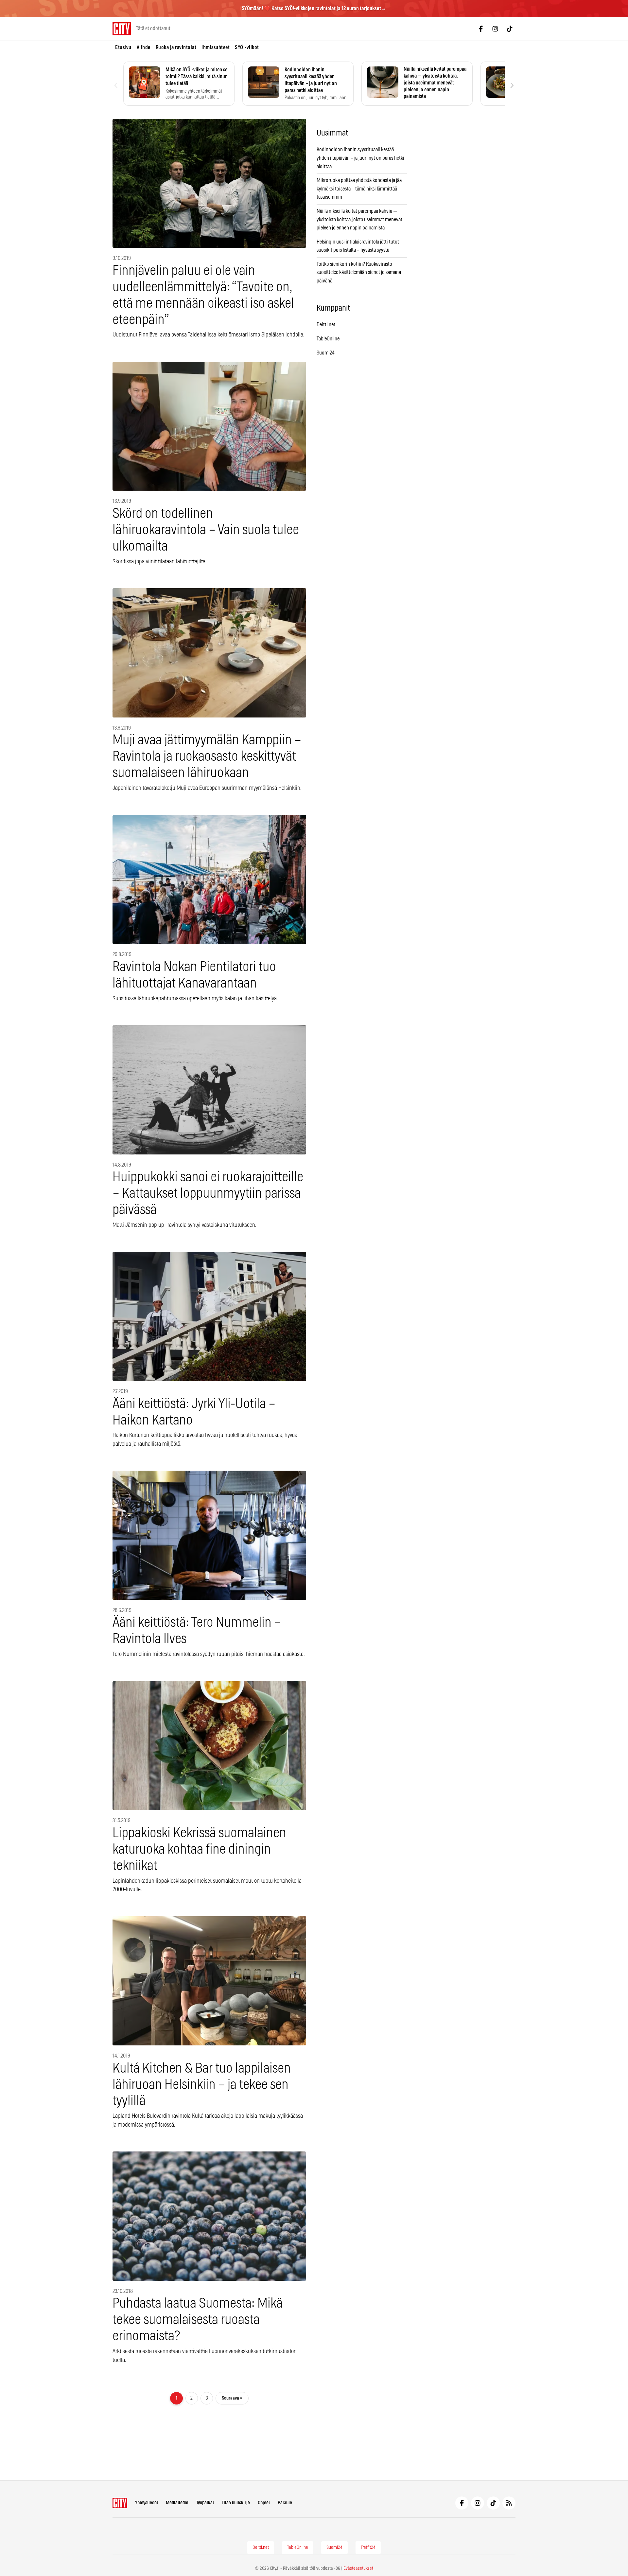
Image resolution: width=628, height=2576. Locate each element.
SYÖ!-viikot (247, 47)
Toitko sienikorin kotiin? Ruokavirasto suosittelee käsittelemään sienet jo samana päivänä (359, 272)
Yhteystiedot (147, 2503)
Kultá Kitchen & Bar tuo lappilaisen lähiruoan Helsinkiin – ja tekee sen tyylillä (202, 2085)
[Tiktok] (510, 29)
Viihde (144, 47)
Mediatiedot (177, 2503)
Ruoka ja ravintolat (176, 47)
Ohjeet (264, 2503)
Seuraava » (232, 2398)
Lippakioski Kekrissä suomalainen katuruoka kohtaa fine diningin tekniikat (199, 1850)
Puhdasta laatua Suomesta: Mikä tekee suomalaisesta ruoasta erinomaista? (198, 2320)
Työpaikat (205, 2503)
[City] (120, 2503)
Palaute (285, 2503)
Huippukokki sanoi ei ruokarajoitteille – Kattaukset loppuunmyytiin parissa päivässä (208, 1194)
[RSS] (509, 2503)
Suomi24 (326, 353)
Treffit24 (368, 2548)
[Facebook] (481, 29)
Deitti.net (326, 325)
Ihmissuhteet (216, 47)
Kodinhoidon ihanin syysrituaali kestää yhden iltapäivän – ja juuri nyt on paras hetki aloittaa (360, 158)
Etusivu (123, 47)
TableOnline (328, 339)
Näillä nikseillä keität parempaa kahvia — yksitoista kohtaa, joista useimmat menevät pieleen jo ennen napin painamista (359, 219)
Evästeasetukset (358, 2568)
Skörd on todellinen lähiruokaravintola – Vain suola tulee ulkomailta (206, 530)
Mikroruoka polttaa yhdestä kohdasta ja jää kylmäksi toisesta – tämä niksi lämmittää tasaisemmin (359, 189)
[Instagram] (495, 29)
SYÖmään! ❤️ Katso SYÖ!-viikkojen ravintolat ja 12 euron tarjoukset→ (314, 9)
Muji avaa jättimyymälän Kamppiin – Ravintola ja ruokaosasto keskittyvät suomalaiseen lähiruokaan (207, 757)
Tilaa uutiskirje (236, 2503)
